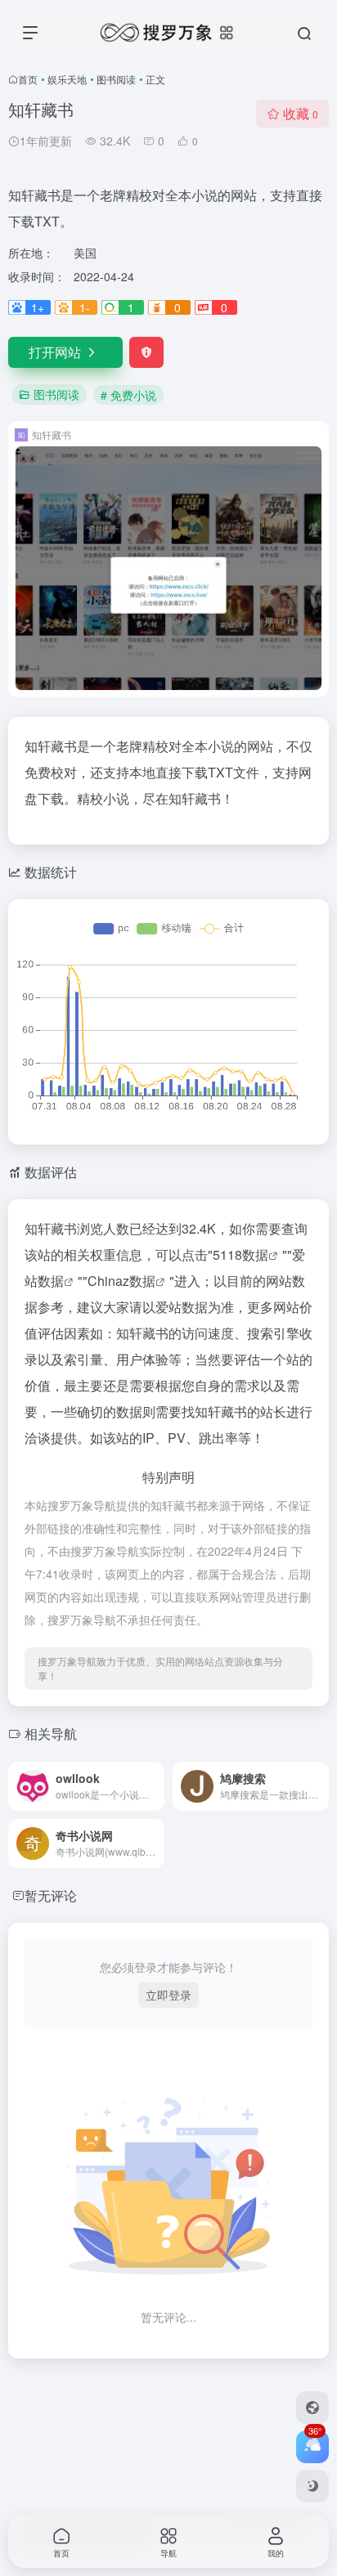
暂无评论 (51, 1895)
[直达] (155, 1786)
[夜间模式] (312, 2486)
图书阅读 (116, 79)
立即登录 (168, 1995)
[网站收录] (312, 2408)
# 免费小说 (128, 395)
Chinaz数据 (121, 1281)
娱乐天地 (67, 79)
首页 (28, 79)
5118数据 (240, 1254)
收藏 (301, 113)
